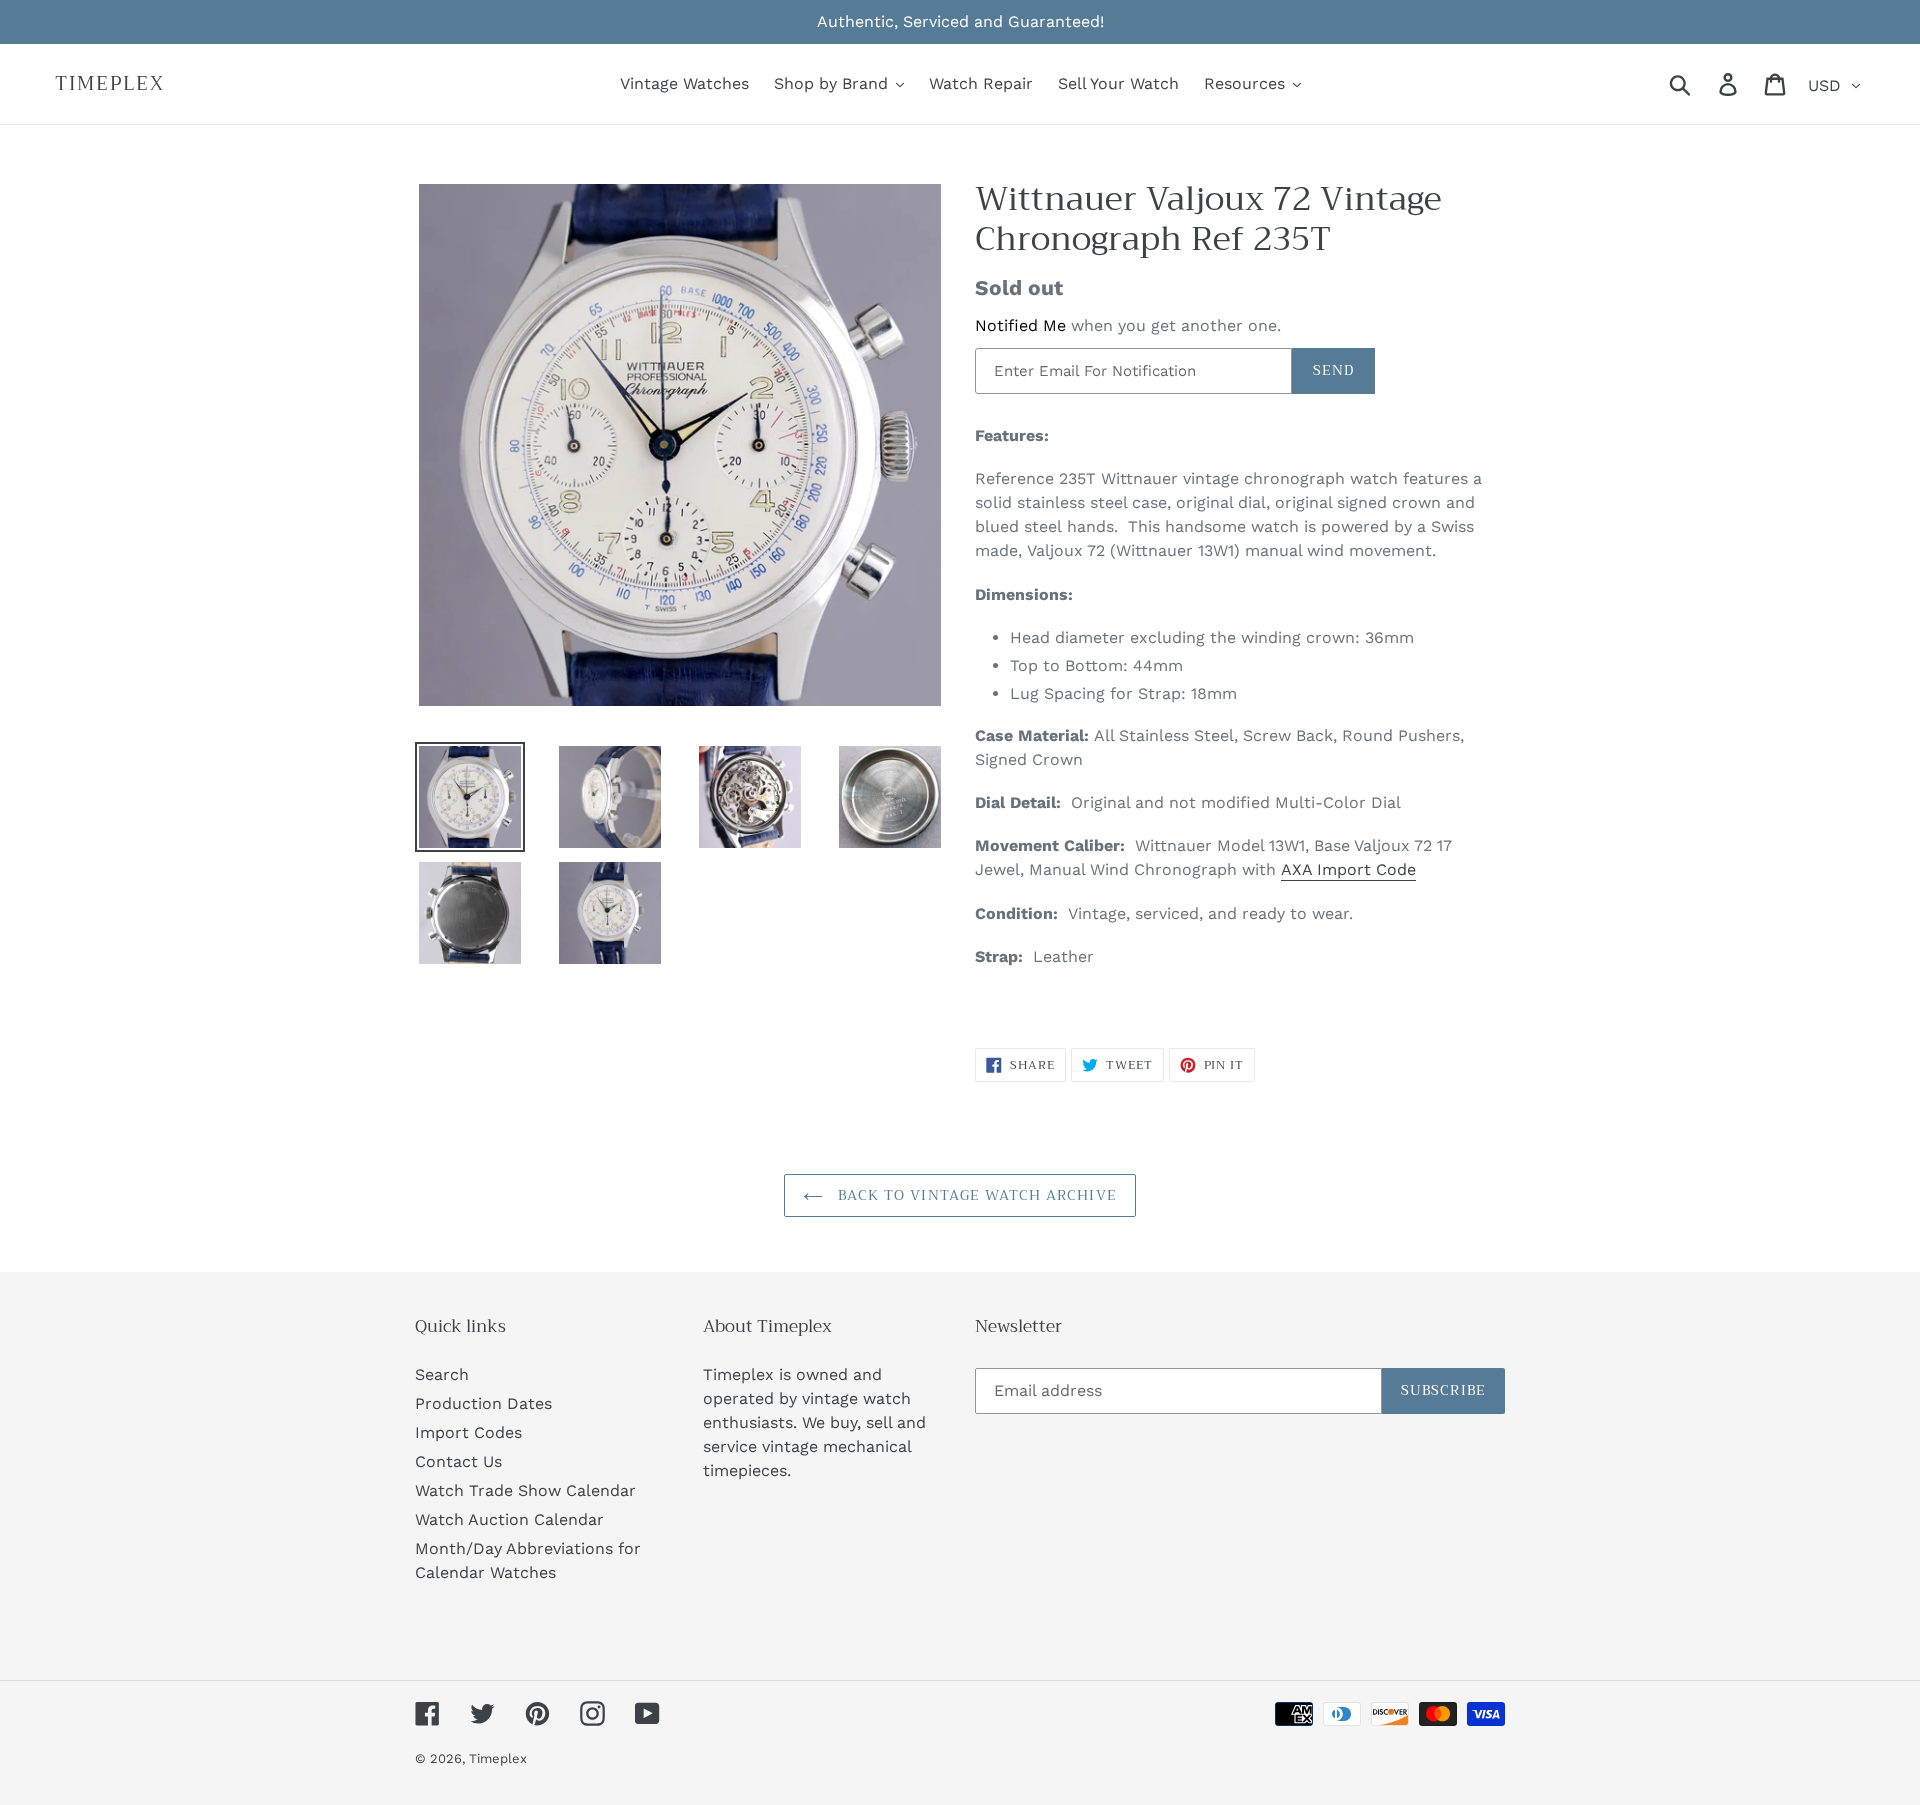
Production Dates (483, 1403)
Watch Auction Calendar (509, 1519)
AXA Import (1326, 869)
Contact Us (458, 1461)
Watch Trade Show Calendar (525, 1490)
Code (1393, 869)
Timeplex (110, 84)
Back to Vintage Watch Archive (975, 1195)
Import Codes (468, 1432)
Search (442, 1374)
